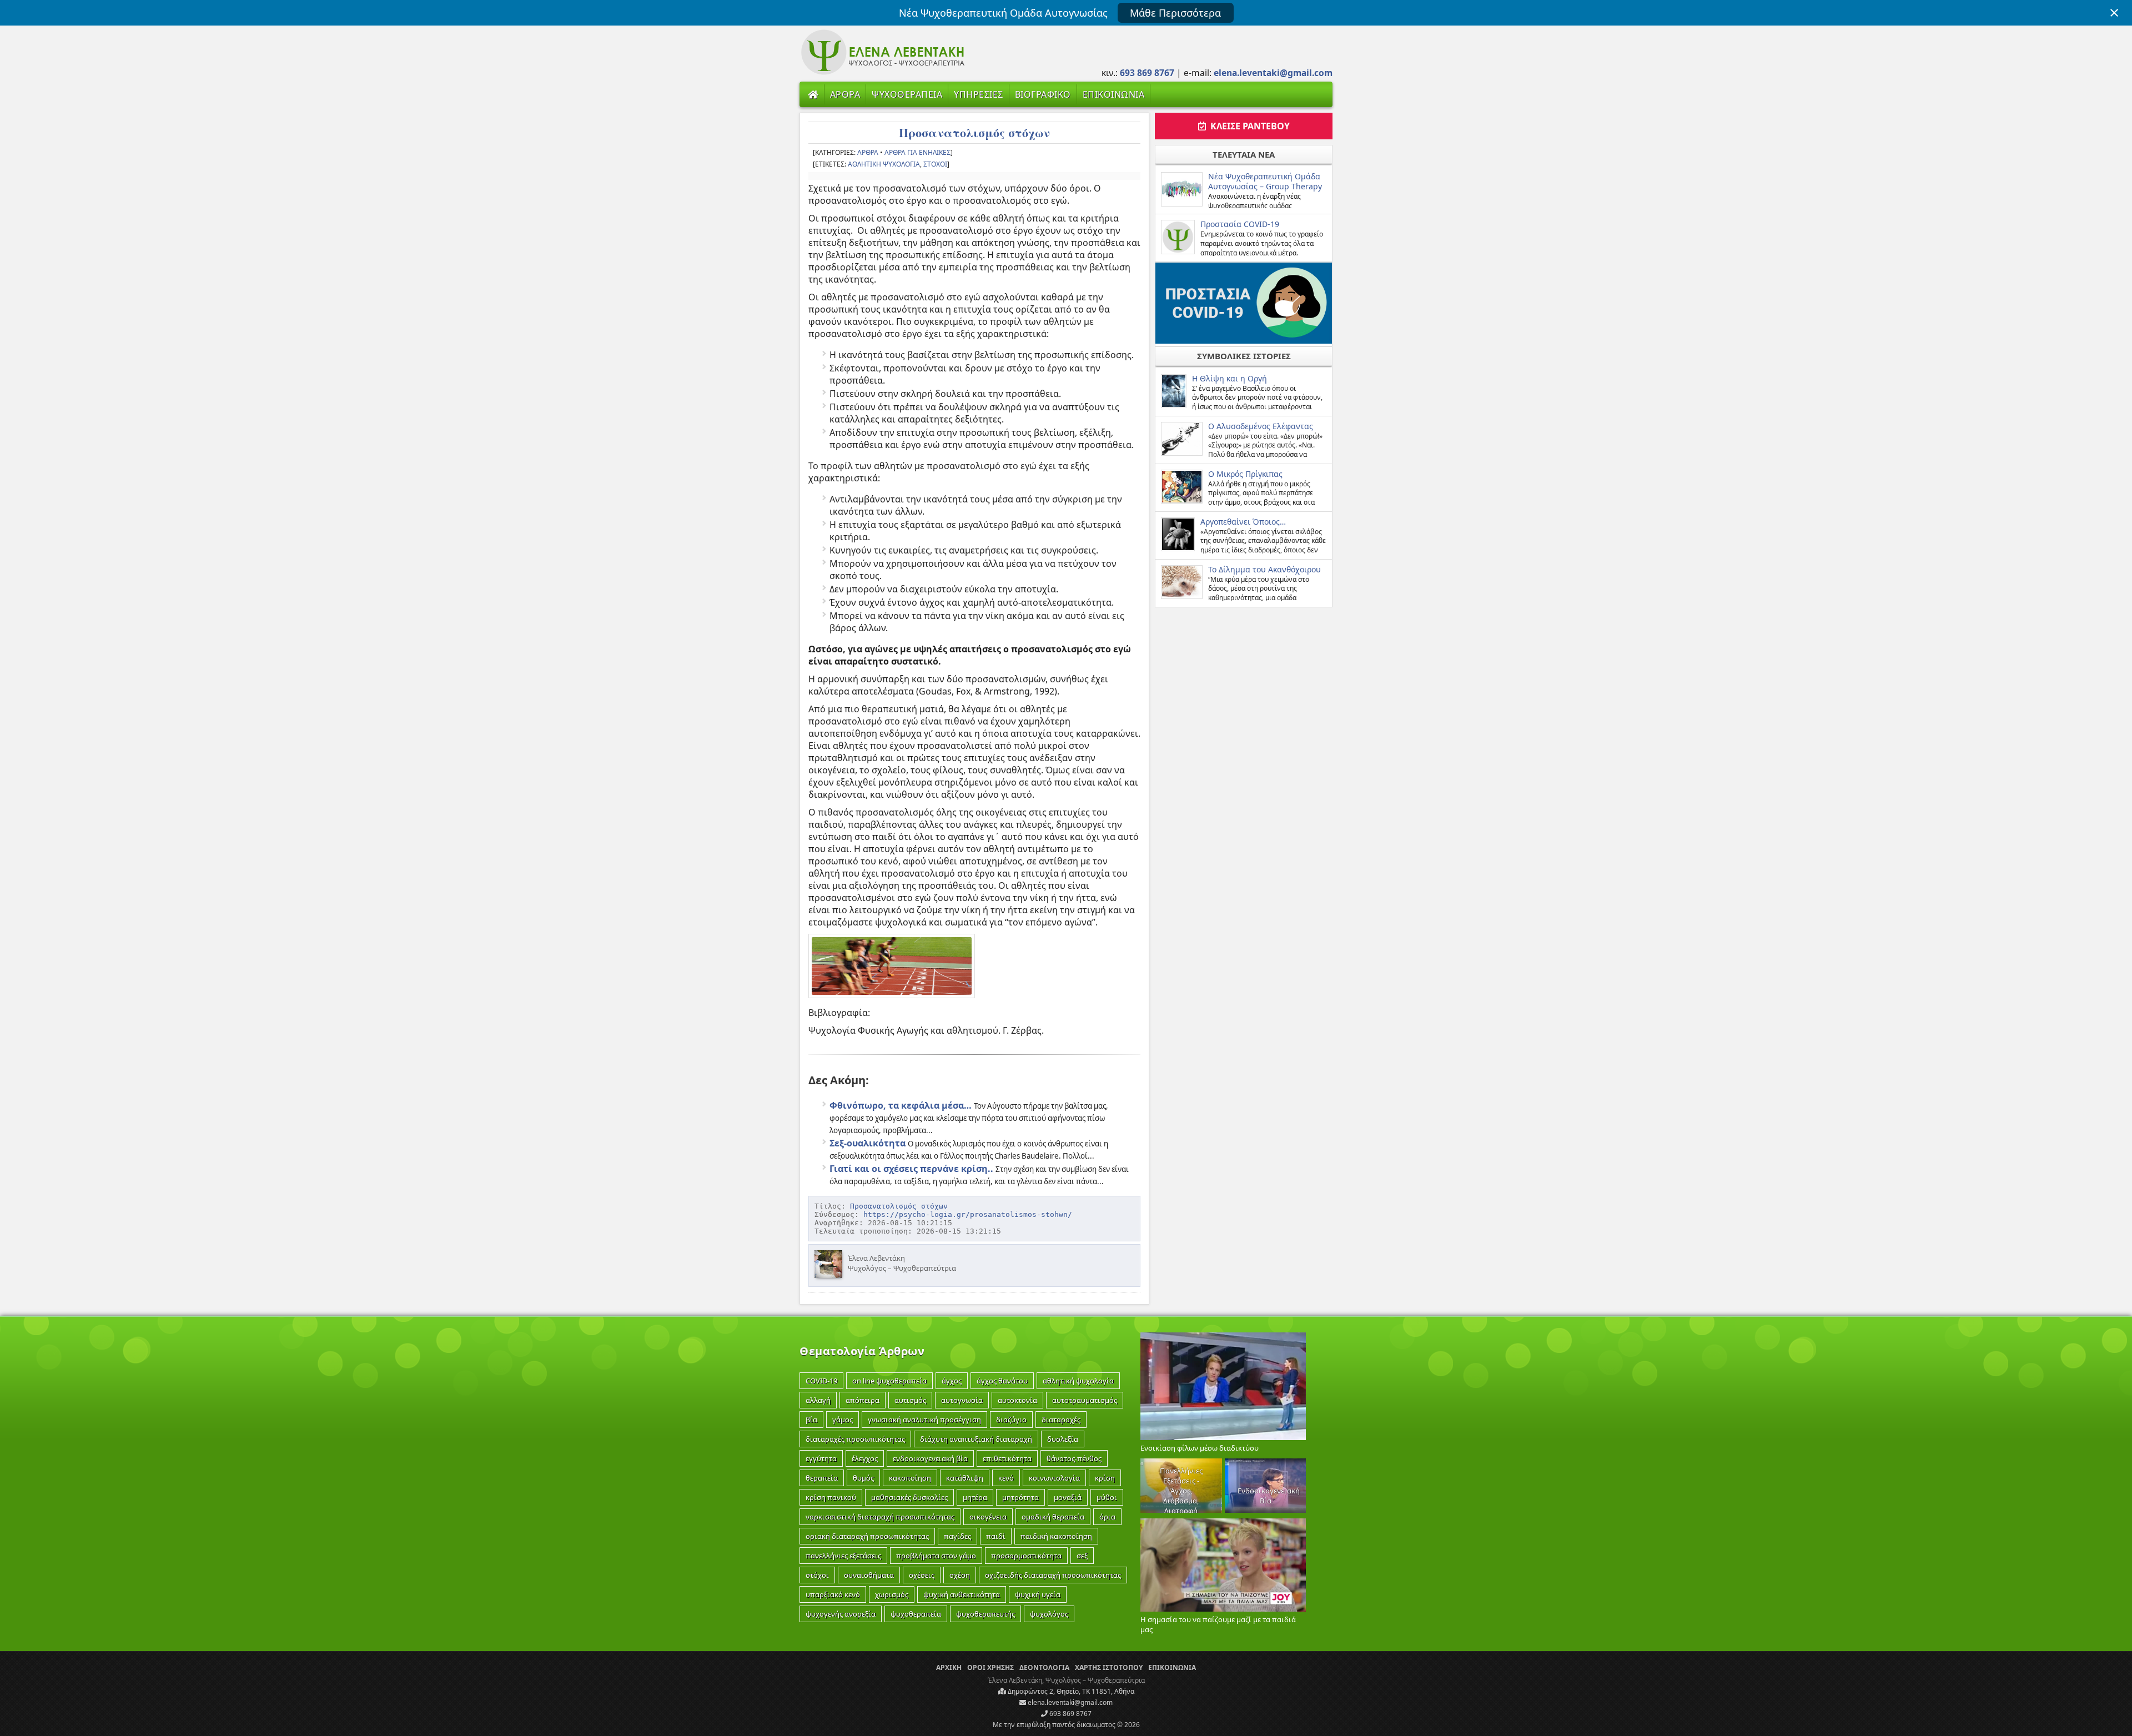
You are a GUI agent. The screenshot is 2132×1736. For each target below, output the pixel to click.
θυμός (863, 1478)
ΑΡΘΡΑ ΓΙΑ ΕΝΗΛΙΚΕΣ (917, 152)
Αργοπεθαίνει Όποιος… (1243, 522)
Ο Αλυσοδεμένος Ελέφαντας (1261, 426)
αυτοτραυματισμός (1085, 1400)
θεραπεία (822, 1478)
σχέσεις (922, 1575)
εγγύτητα (821, 1458)
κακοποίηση (910, 1478)
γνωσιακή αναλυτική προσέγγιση (924, 1420)
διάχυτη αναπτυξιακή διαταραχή (976, 1439)
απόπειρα (863, 1400)
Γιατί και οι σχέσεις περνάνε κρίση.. (911, 1169)
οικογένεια (988, 1517)
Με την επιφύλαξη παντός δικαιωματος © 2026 (1066, 1725)
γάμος (843, 1420)
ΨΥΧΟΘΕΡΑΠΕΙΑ (907, 94)
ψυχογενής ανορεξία (841, 1614)
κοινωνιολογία (1054, 1478)
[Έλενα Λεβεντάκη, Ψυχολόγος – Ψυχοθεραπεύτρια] (883, 73)
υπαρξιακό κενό (833, 1594)
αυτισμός (910, 1400)
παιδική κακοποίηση (1056, 1536)
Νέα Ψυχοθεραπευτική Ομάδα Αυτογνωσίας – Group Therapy (1265, 181)
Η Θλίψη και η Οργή (1230, 378)
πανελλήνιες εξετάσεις (843, 1556)
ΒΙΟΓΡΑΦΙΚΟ (1043, 94)
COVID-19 (821, 1381)
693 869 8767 (1070, 1714)
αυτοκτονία (1017, 1400)
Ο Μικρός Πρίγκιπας (1245, 474)
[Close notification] (2114, 13)
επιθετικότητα (1007, 1458)
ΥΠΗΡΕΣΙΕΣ (979, 94)
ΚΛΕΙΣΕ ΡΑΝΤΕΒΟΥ (1248, 126)
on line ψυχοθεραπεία (889, 1381)
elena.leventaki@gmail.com (1069, 1702)
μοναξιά (1068, 1497)
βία (811, 1420)
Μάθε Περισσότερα (1175, 13)
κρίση (1105, 1478)
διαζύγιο (1011, 1420)
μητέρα (975, 1497)
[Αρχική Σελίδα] (813, 94)
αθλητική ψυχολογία (884, 164)
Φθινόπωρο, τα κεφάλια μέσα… (901, 1105)
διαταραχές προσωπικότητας (855, 1439)
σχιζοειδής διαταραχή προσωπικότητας (1053, 1575)
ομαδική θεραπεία (1053, 1517)
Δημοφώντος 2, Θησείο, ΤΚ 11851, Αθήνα (1070, 1691)
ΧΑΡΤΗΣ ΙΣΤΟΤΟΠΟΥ (1109, 1667)
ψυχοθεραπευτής (985, 1614)
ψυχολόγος (1049, 1614)
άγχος (952, 1381)
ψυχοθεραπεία (916, 1614)
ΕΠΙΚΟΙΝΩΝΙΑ (1114, 94)
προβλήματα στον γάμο (936, 1556)
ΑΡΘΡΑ (845, 94)
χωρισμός (892, 1594)
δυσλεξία (1063, 1439)
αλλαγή (818, 1400)
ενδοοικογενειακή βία (930, 1458)
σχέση (960, 1575)
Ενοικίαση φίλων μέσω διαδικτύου (1200, 1448)
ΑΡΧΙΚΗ (949, 1667)
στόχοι (935, 164)
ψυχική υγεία (1038, 1594)
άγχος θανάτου (1002, 1381)
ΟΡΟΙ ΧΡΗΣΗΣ (990, 1667)
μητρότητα (1020, 1497)
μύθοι (1107, 1497)
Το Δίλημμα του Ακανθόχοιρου (1264, 569)
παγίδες (957, 1536)
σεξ (1082, 1556)
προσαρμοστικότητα (1026, 1556)
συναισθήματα (869, 1575)
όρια (1107, 1517)
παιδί (996, 1536)
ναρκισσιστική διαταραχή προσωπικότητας (880, 1517)
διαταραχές (1061, 1420)
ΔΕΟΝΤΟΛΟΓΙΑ (1044, 1667)
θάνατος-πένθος (1074, 1458)
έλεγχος (865, 1458)
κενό (1006, 1478)
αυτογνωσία (962, 1400)
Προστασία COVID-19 (1240, 224)
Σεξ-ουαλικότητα (868, 1143)
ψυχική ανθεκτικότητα (962, 1594)
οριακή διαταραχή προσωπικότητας (867, 1536)
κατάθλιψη (965, 1478)
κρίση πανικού (831, 1497)
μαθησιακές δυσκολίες (909, 1497)
